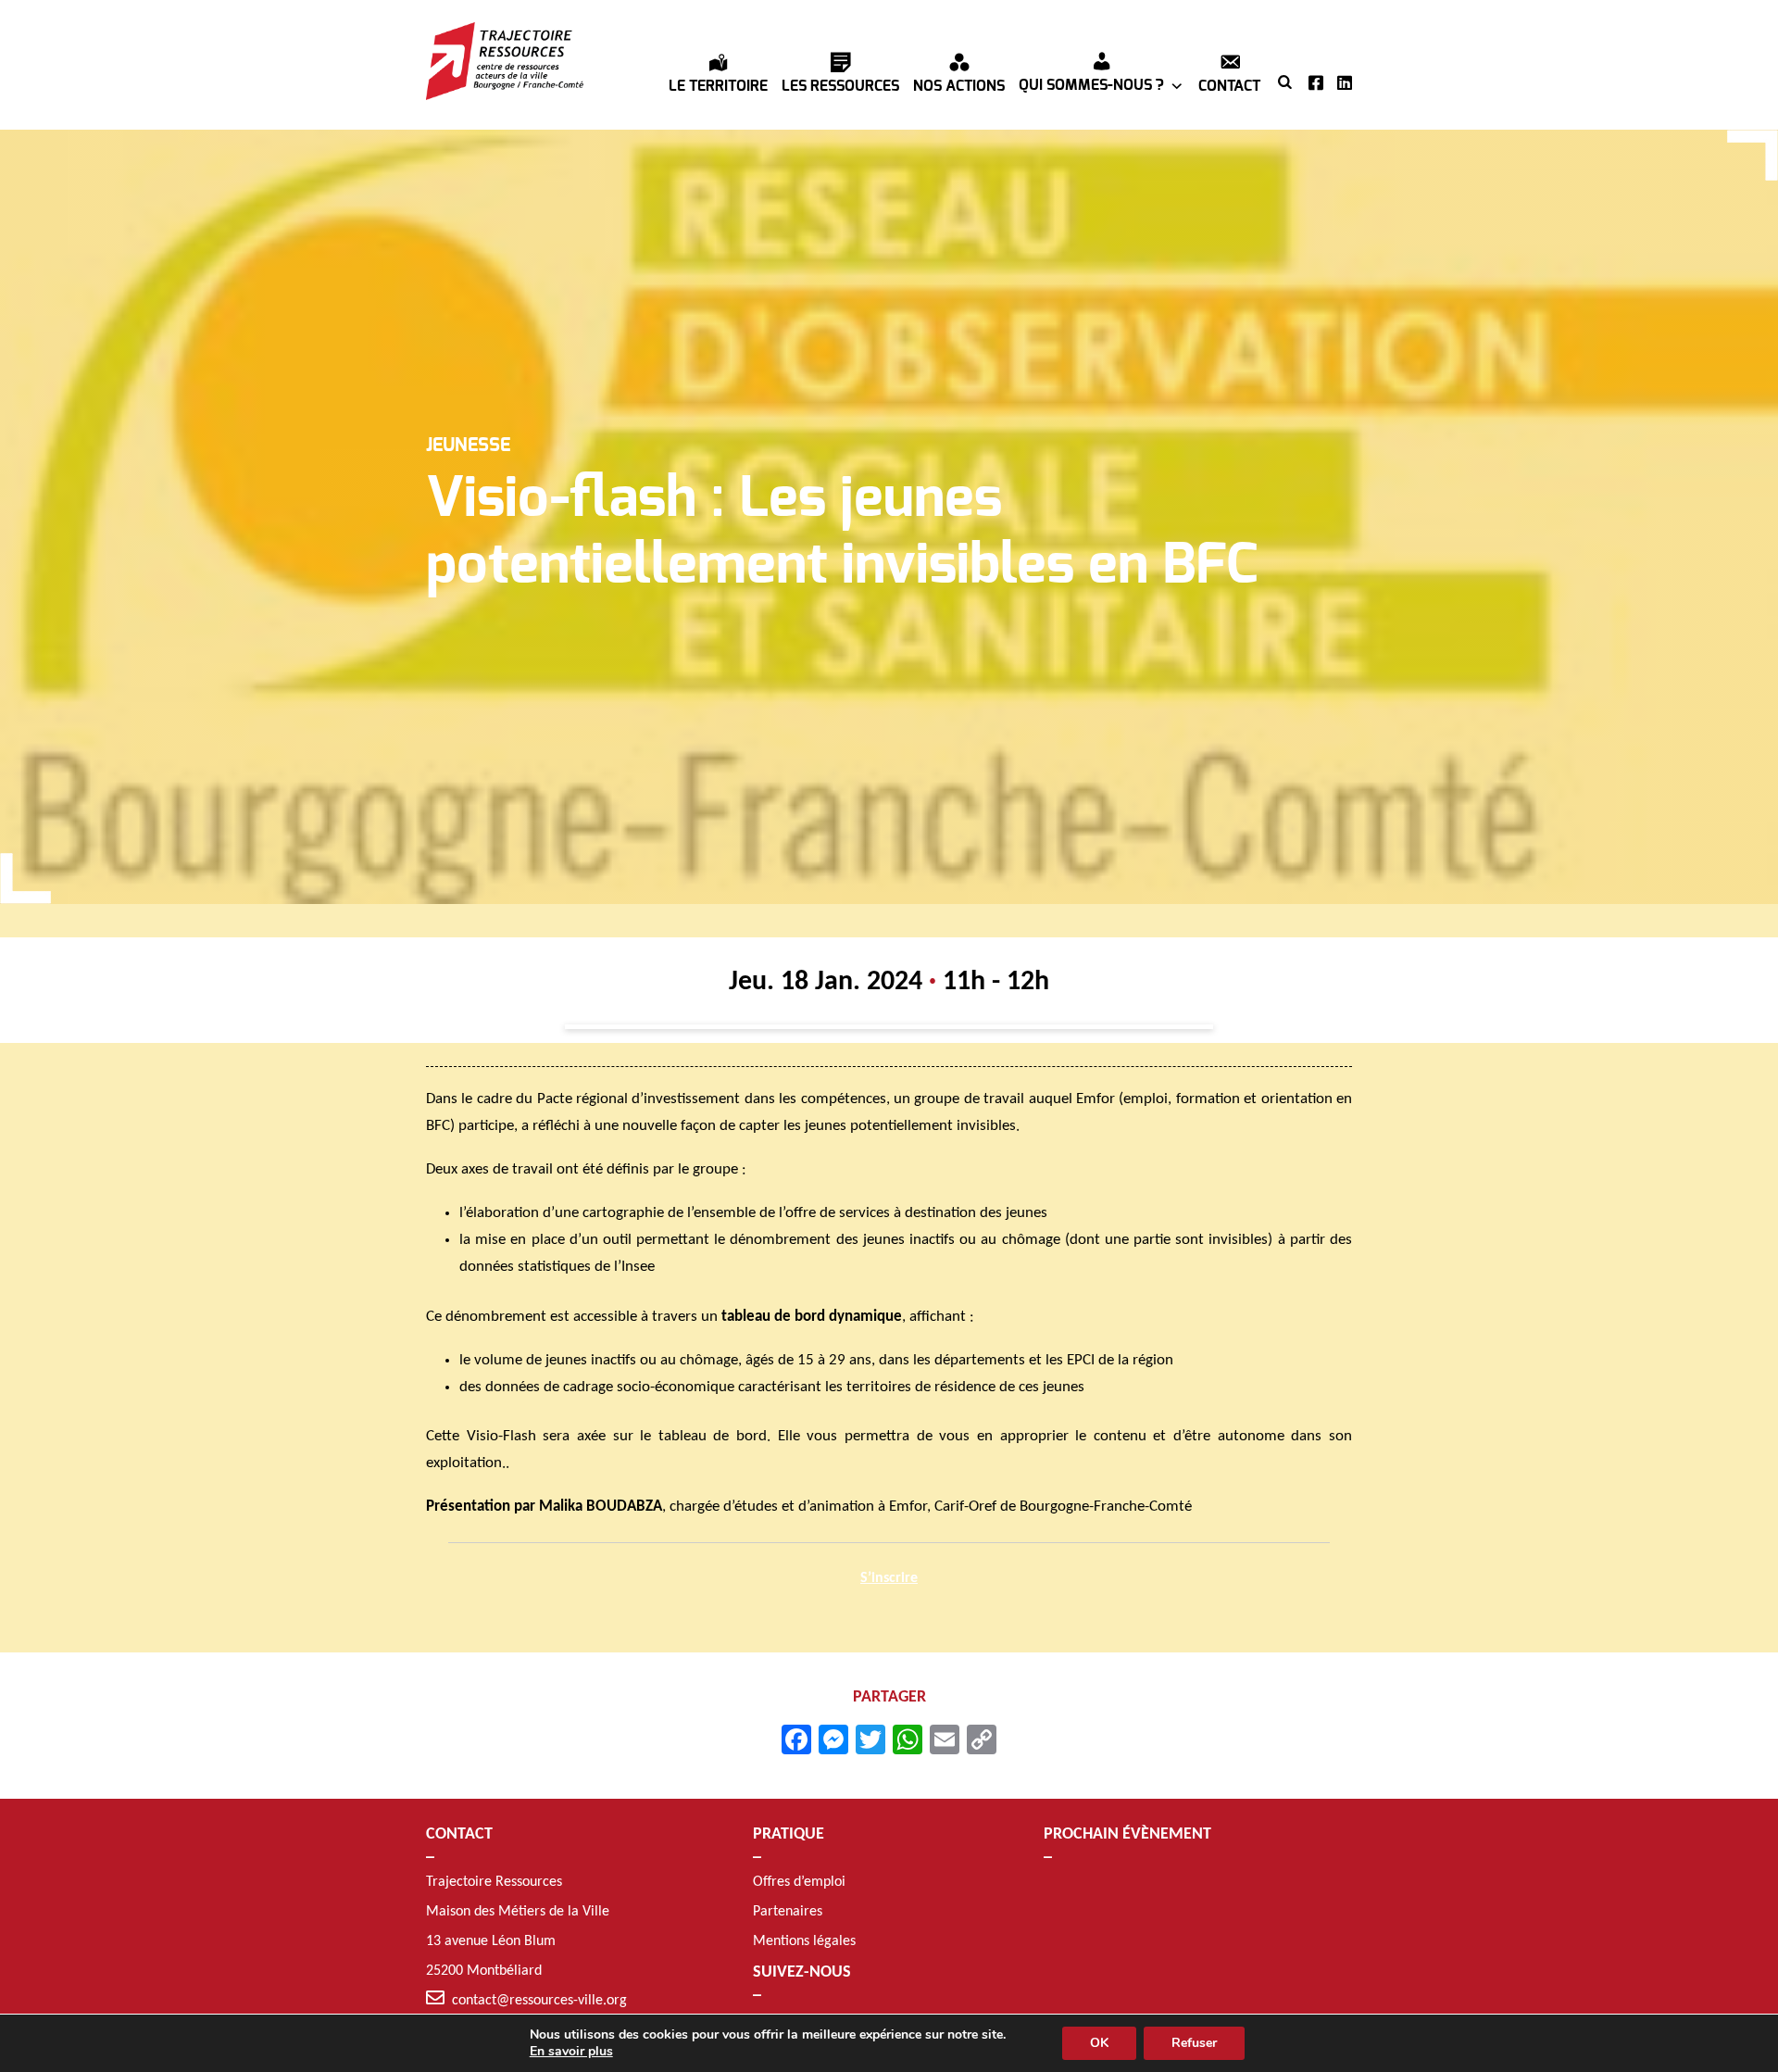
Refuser (1194, 2043)
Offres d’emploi (799, 1882)
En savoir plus (571, 2052)
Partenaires (788, 1912)
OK (1099, 2043)
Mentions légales (804, 1941)
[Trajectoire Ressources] (505, 61)
